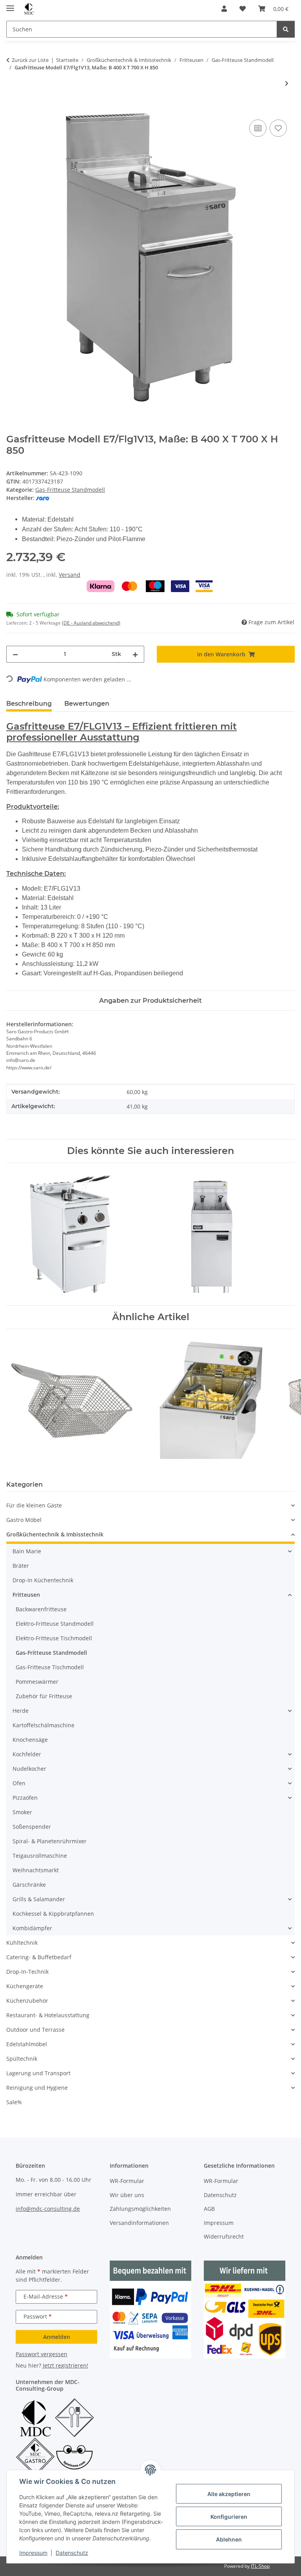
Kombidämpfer (32, 1928)
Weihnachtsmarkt (36, 1870)
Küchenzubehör (27, 2001)
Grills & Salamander (39, 1899)
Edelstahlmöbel (27, 2044)
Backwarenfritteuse (41, 1609)
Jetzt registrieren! (65, 2365)
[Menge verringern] (15, 654)
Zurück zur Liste (30, 60)
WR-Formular (127, 2181)
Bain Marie (27, 1551)
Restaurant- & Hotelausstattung (48, 2015)
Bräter (21, 1566)
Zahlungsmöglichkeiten (140, 2209)
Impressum (33, 2553)
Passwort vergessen (42, 2354)
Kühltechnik (22, 1943)
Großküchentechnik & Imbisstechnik (55, 1534)
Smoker (22, 1812)
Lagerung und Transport (38, 2073)
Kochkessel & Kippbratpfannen (53, 1914)
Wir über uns (127, 2195)
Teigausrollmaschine (40, 1856)
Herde (21, 1711)
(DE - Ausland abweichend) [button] (91, 623)
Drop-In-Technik (27, 1972)
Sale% (14, 2102)
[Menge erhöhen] (135, 654)
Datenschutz (72, 2553)
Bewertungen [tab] (87, 704)
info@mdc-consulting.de (48, 2209)
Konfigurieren (229, 2517)
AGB (209, 2209)
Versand (70, 575)
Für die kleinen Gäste (34, 1505)
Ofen (19, 1783)
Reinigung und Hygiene (37, 2088)
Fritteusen (26, 1595)
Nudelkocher (29, 1769)
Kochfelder (27, 1754)
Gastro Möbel (24, 1520)
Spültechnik (22, 2059)
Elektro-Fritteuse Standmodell (55, 1624)
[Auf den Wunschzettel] (278, 128)
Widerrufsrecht (224, 2236)
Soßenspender (32, 1827)
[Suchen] (286, 29)
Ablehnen (229, 2539)
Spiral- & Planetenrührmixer (50, 1841)
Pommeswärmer (37, 1682)
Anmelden (57, 2337)
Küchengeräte (25, 1986)
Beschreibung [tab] (29, 704)
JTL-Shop (260, 2566)
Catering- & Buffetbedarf (39, 1957)
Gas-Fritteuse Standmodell (70, 490)
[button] (224, 9)
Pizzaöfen (25, 1798)
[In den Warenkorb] (13, 109)
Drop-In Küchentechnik (43, 1580)
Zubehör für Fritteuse (44, 1696)
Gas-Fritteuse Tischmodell (50, 1667)
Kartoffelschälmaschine (44, 1725)
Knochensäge (30, 1740)
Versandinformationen (139, 2223)
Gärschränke (29, 1885)
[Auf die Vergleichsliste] (258, 128)
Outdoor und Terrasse (35, 2030)
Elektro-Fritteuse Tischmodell (54, 1638)
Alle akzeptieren (229, 2494)
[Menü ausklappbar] (10, 5)
